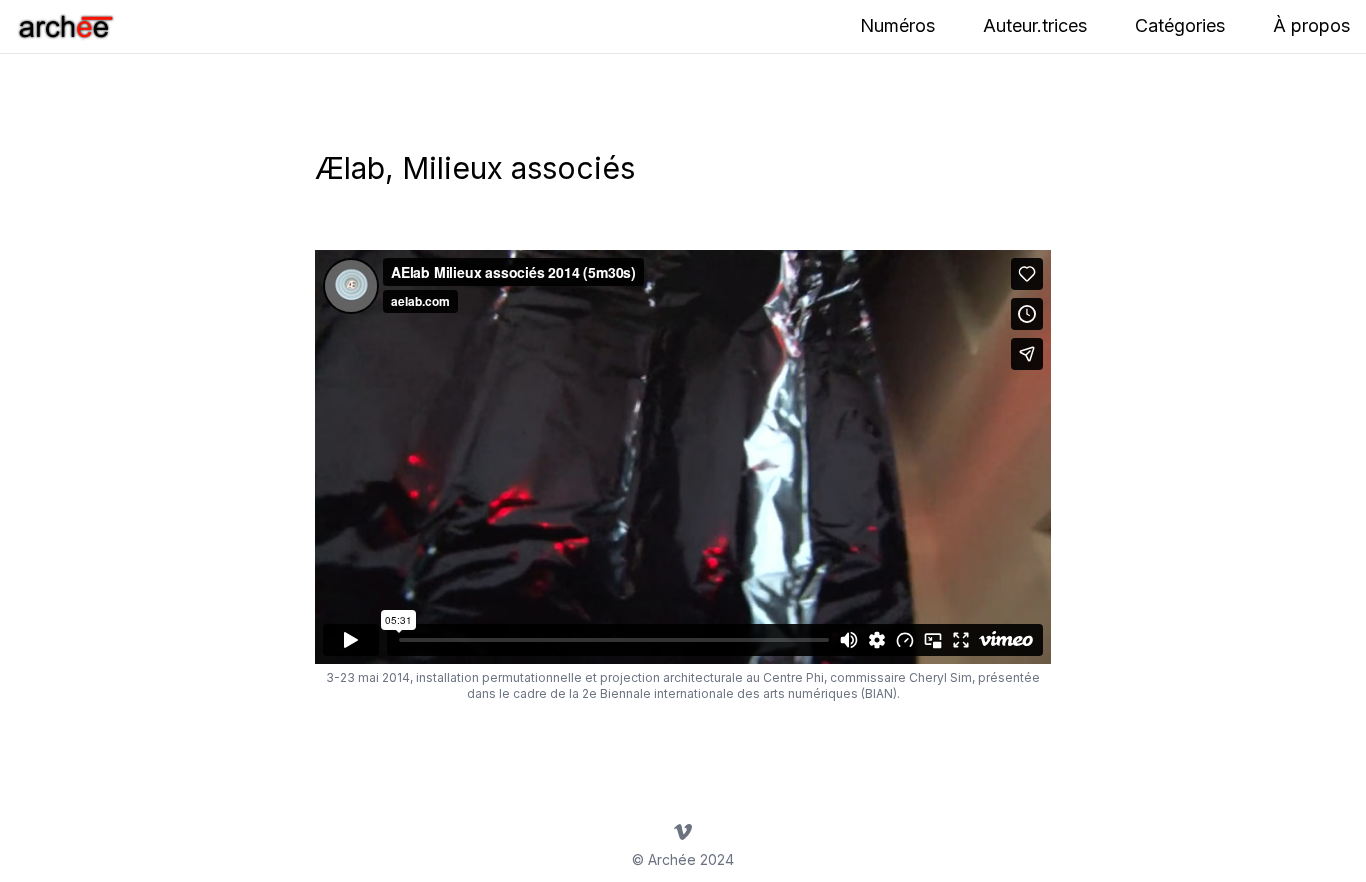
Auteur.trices (1035, 25)
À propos (1311, 25)
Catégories (1180, 25)
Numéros (897, 25)
